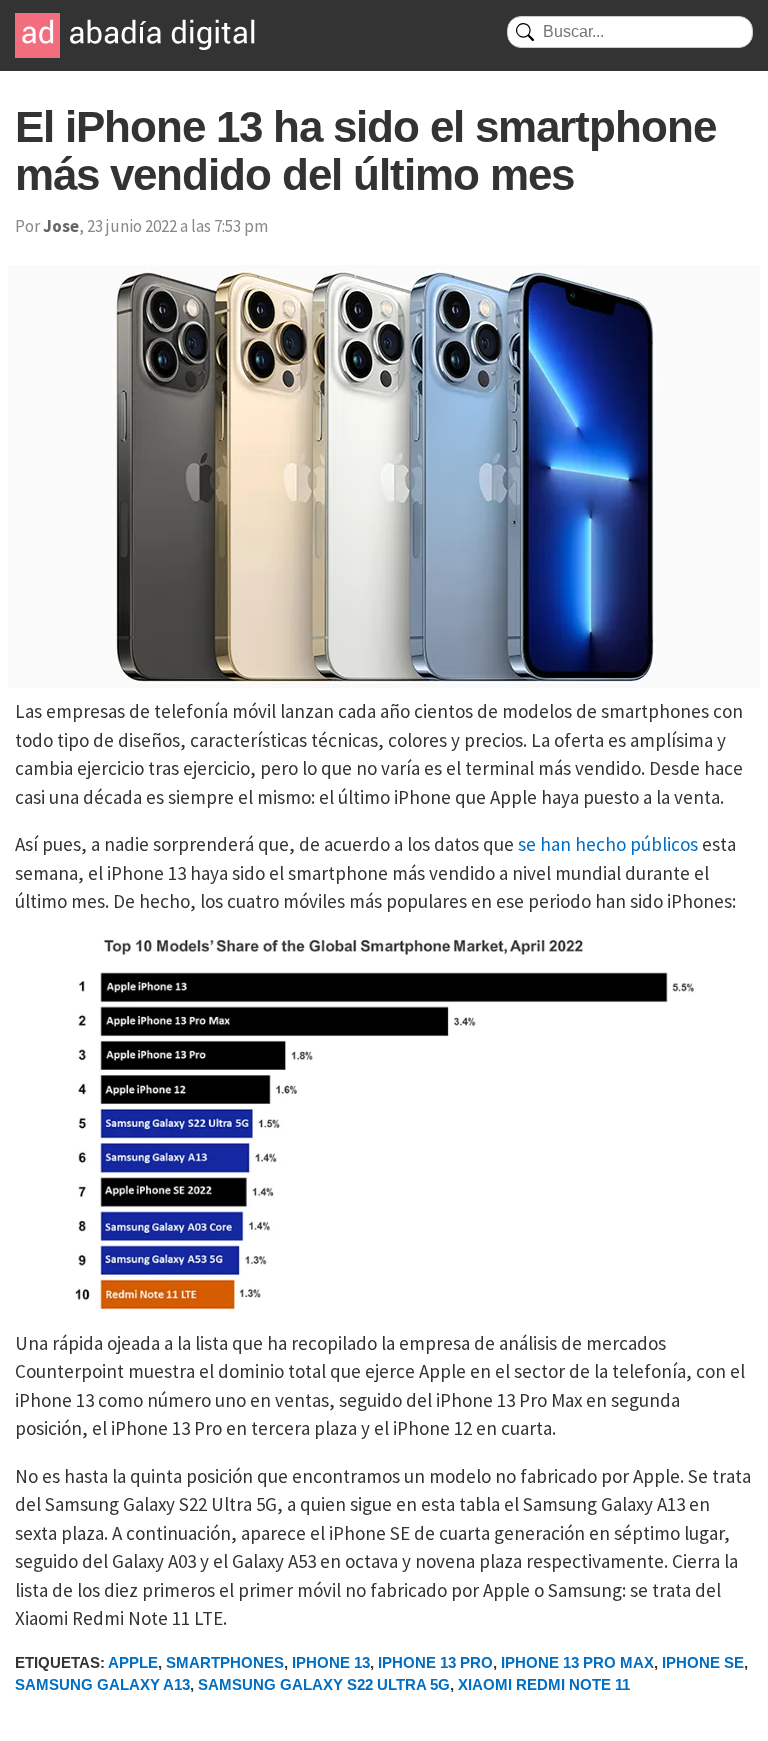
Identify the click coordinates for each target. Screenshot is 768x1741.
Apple (133, 1662)
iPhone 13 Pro (435, 1662)
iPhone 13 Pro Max (577, 1662)
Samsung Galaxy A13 (102, 1684)
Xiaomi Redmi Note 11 (544, 1684)
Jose (61, 226)
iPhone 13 (331, 1662)
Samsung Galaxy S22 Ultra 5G (324, 1684)
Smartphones (225, 1662)
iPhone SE (703, 1662)
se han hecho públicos (608, 844)
